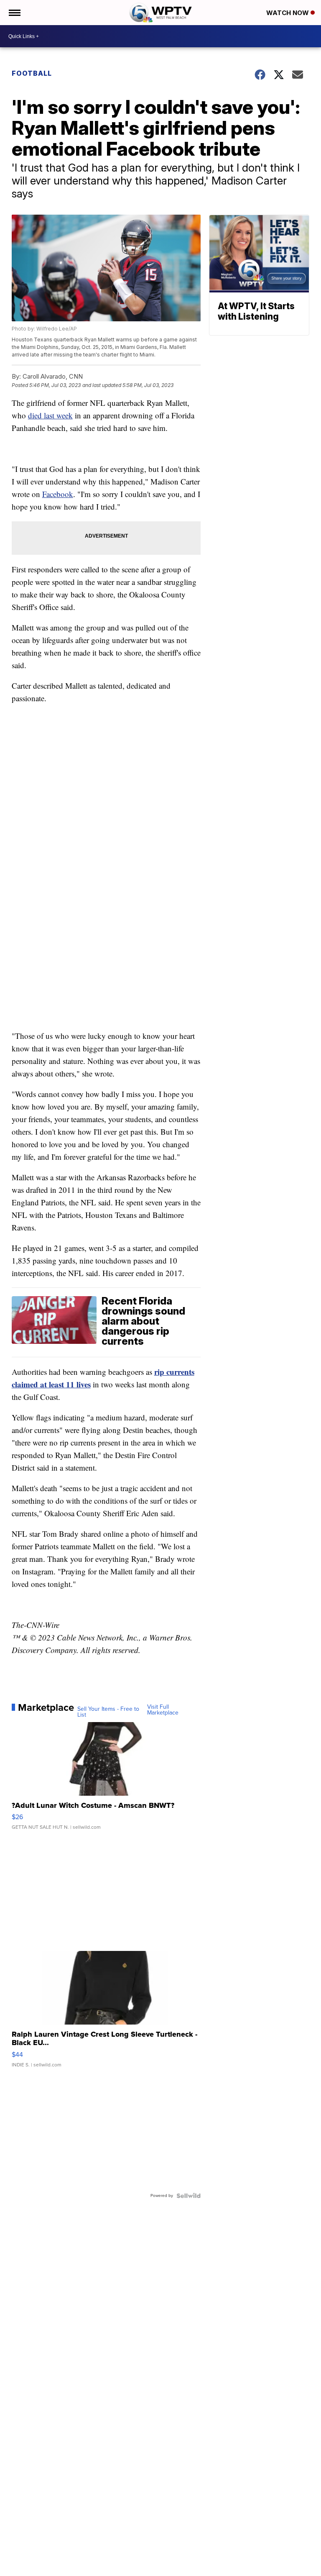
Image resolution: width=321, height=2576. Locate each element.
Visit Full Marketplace (163, 1710)
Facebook (58, 494)
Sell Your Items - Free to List (108, 1712)
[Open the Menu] (14, 13)
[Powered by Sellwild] (189, 2196)
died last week (50, 415)
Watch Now (288, 13)
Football (32, 73)
